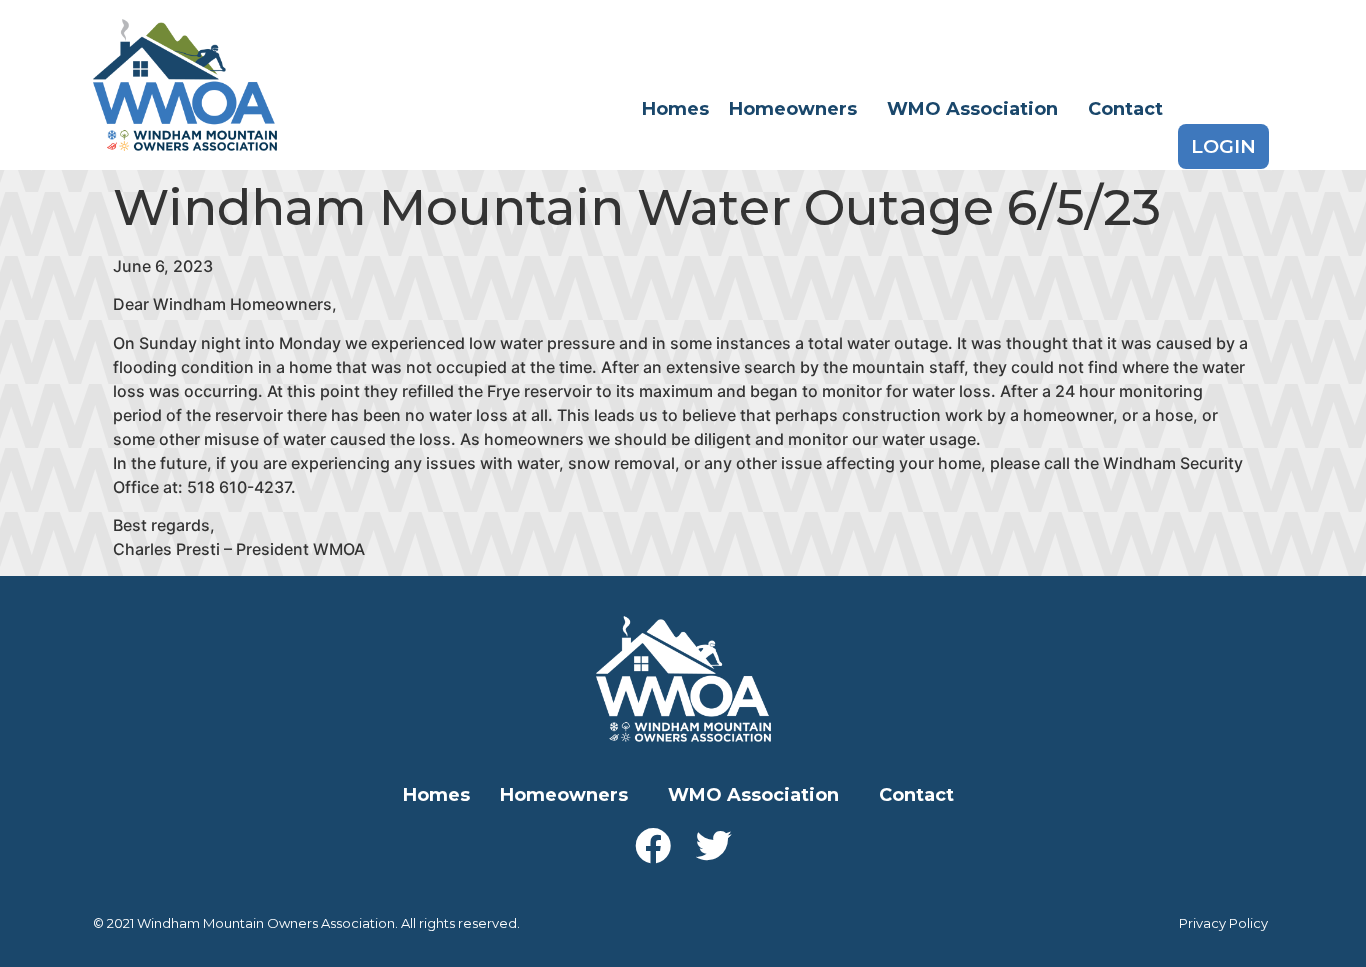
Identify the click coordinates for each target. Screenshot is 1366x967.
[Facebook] (653, 846)
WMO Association (972, 109)
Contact (1125, 109)
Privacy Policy (1223, 923)
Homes (675, 109)
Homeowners (793, 109)
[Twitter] (714, 846)
